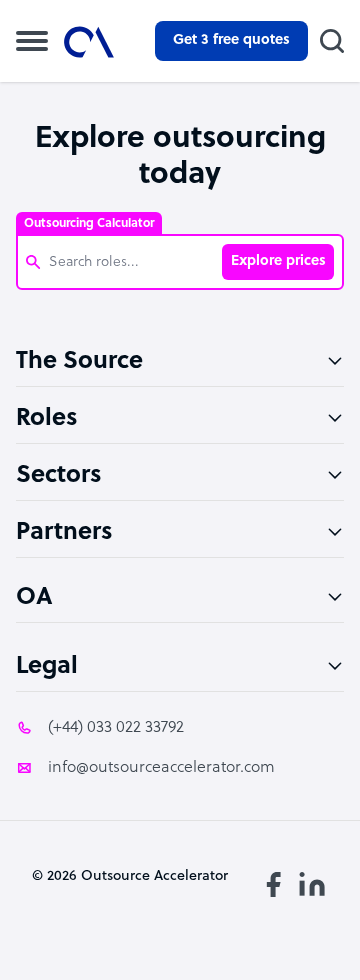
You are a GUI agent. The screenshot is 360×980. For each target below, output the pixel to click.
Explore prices (278, 261)
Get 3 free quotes (231, 40)
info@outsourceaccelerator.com (161, 768)
